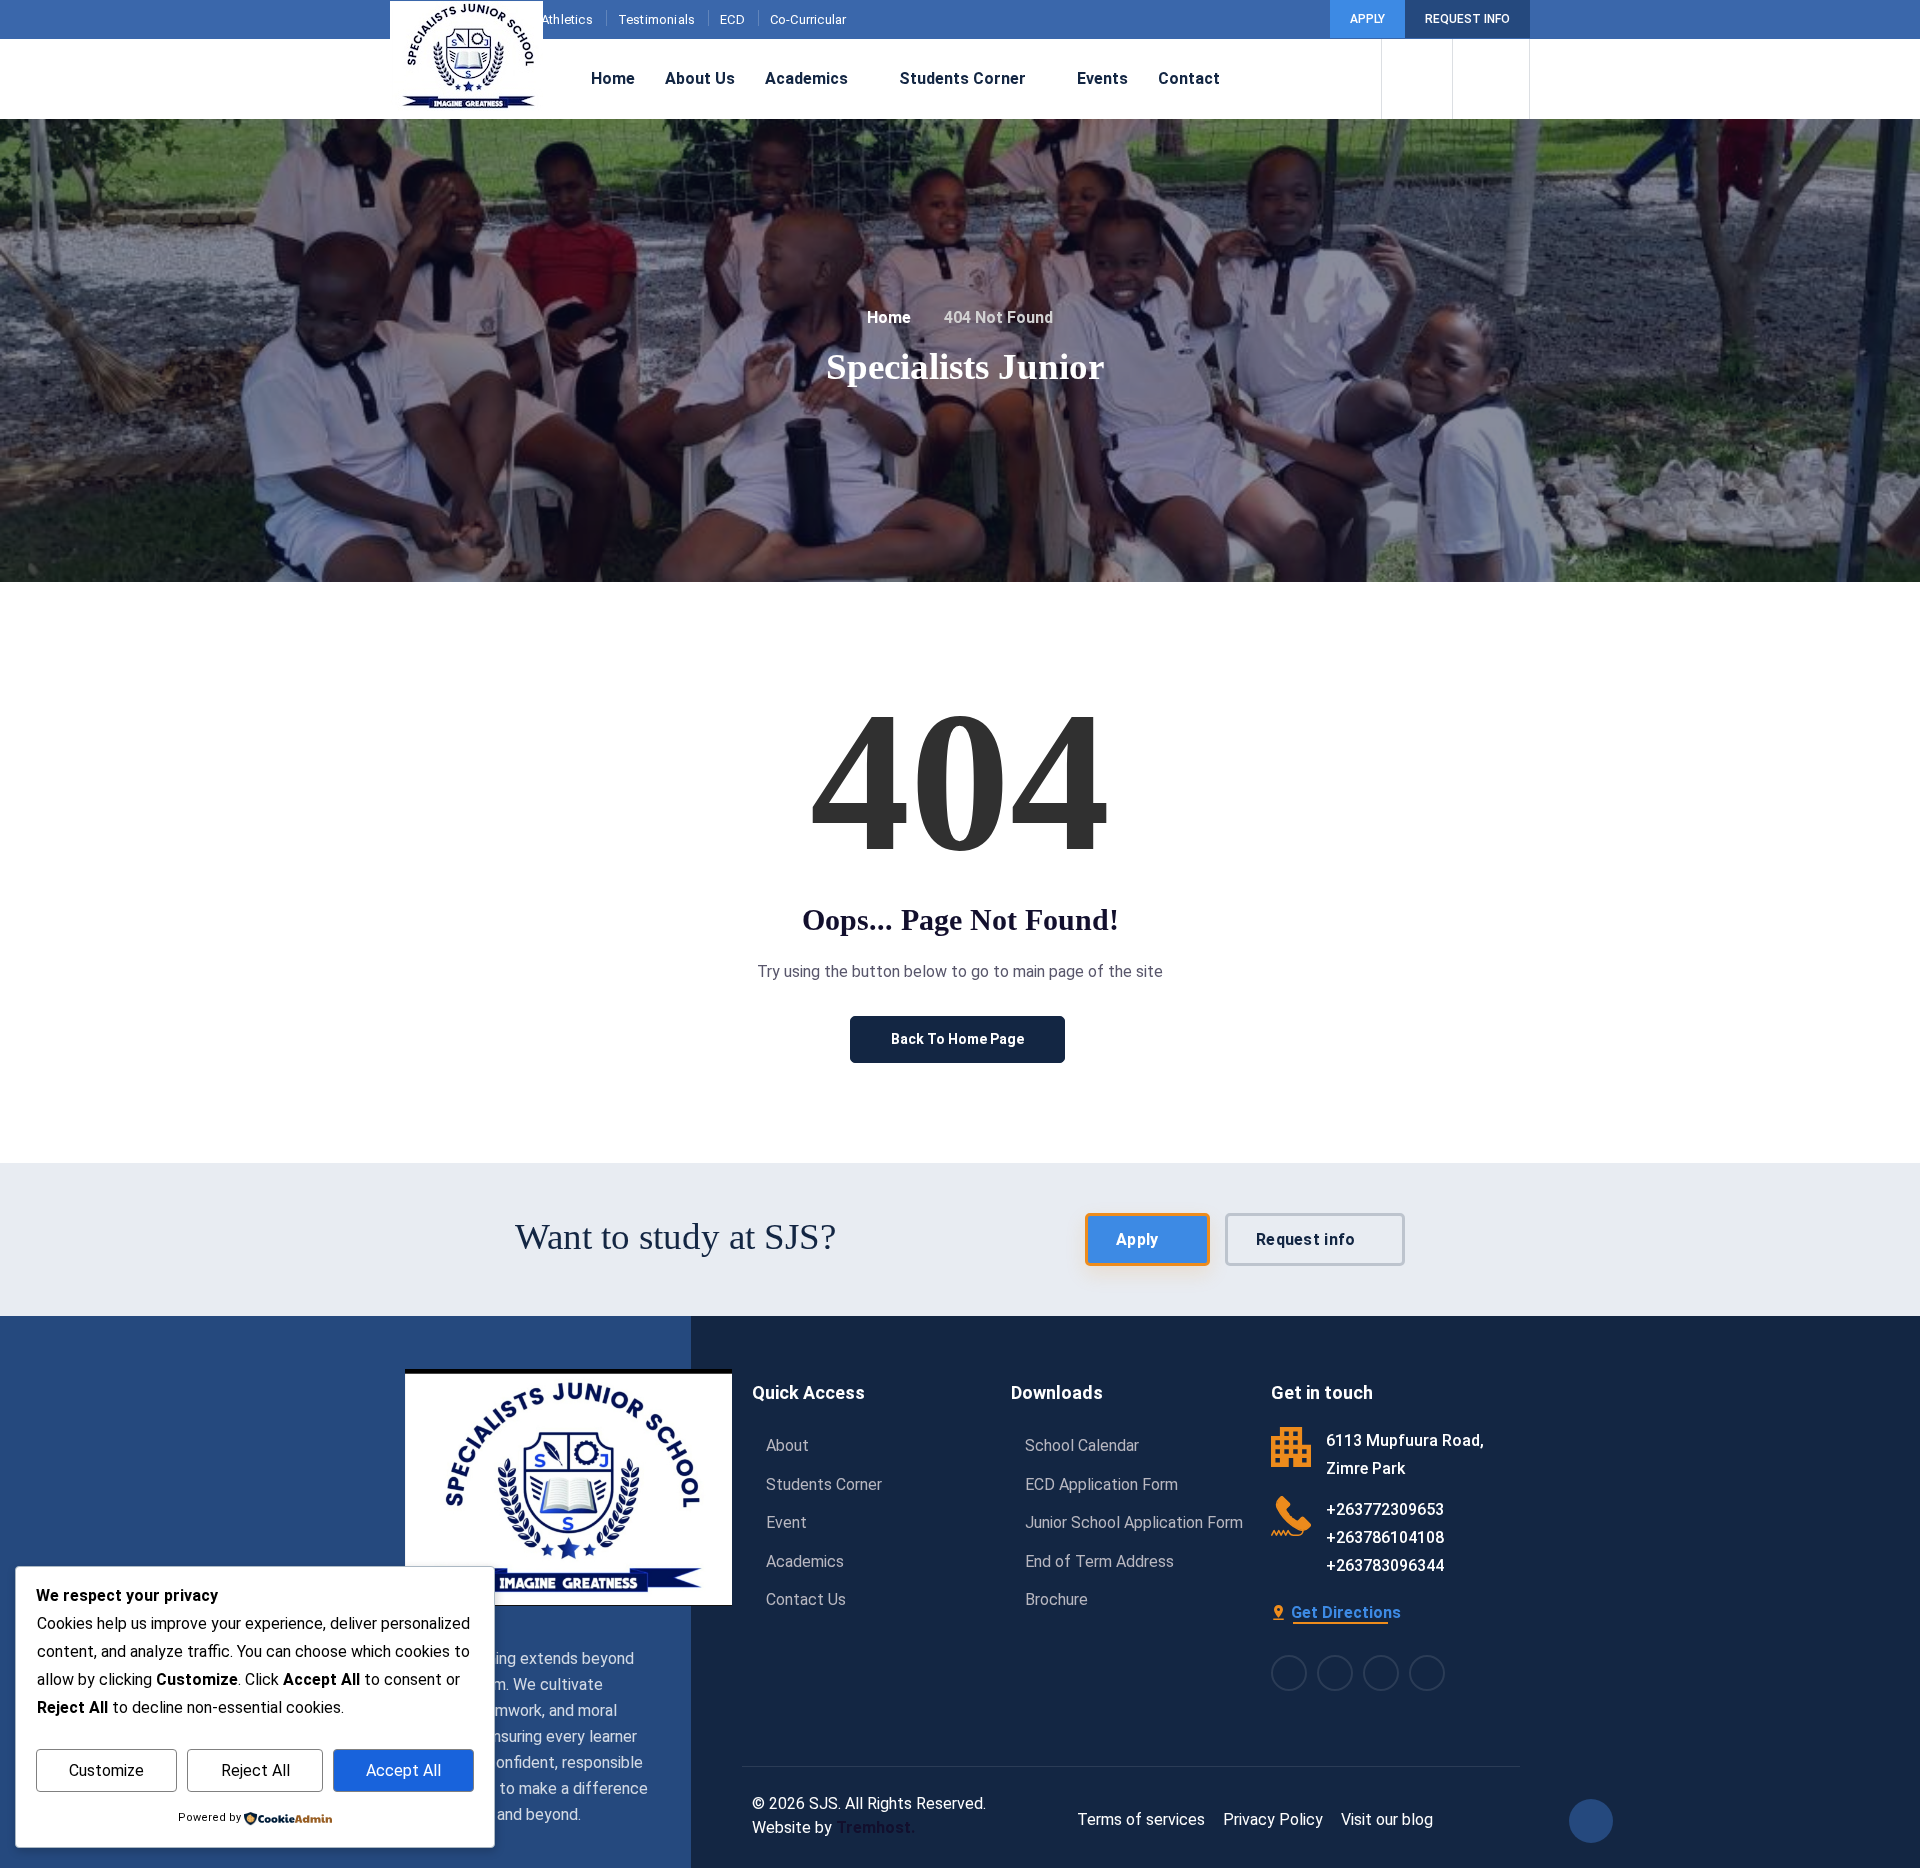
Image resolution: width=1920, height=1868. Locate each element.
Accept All (403, 1770)
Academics (806, 78)
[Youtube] (1297, 19)
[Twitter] (1427, 1673)
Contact (1189, 78)
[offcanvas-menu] (1491, 79)
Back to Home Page (957, 1039)
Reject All (255, 1770)
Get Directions (1346, 1612)
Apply (1367, 19)
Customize (106, 1770)
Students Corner (962, 78)
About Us (700, 78)
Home (613, 78)
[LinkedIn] (1268, 19)
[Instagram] (1335, 1673)
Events (1102, 78)
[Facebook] (1239, 19)
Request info (1467, 19)
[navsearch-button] (1417, 79)
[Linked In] (1381, 1673)
